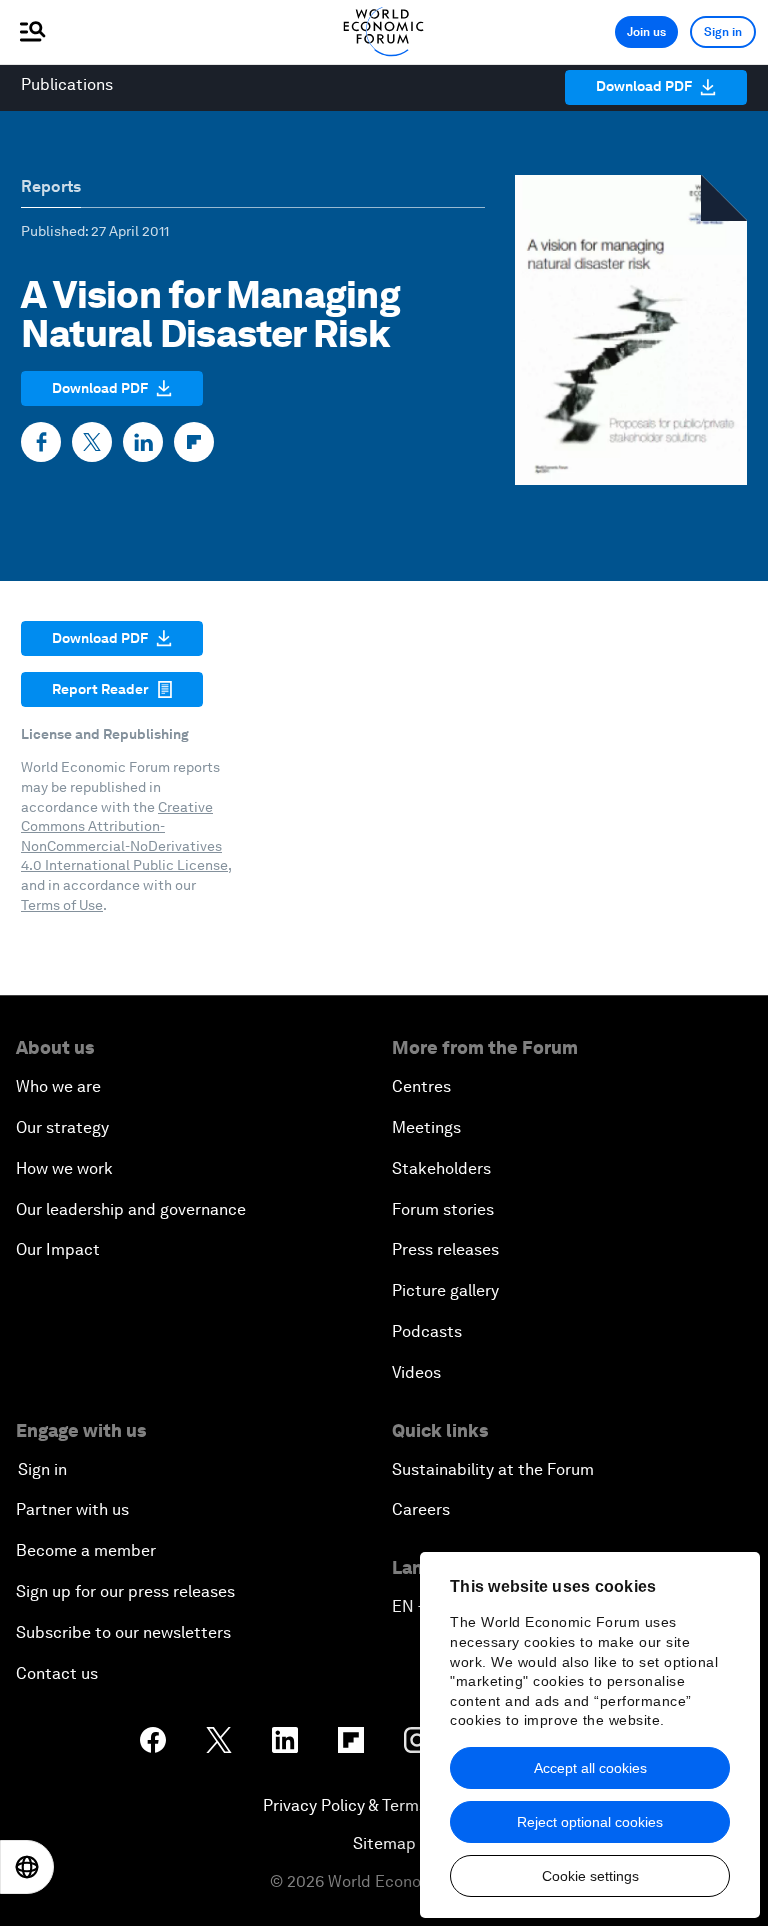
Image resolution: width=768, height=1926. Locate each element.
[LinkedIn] (143, 442)
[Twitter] (92, 442)
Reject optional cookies (590, 1822)
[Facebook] (41, 442)
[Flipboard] (194, 442)
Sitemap (384, 1843)
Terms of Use (62, 905)
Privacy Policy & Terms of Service (384, 1805)
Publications (67, 84)
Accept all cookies (590, 1768)
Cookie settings (590, 1876)
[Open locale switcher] (27, 1867)
